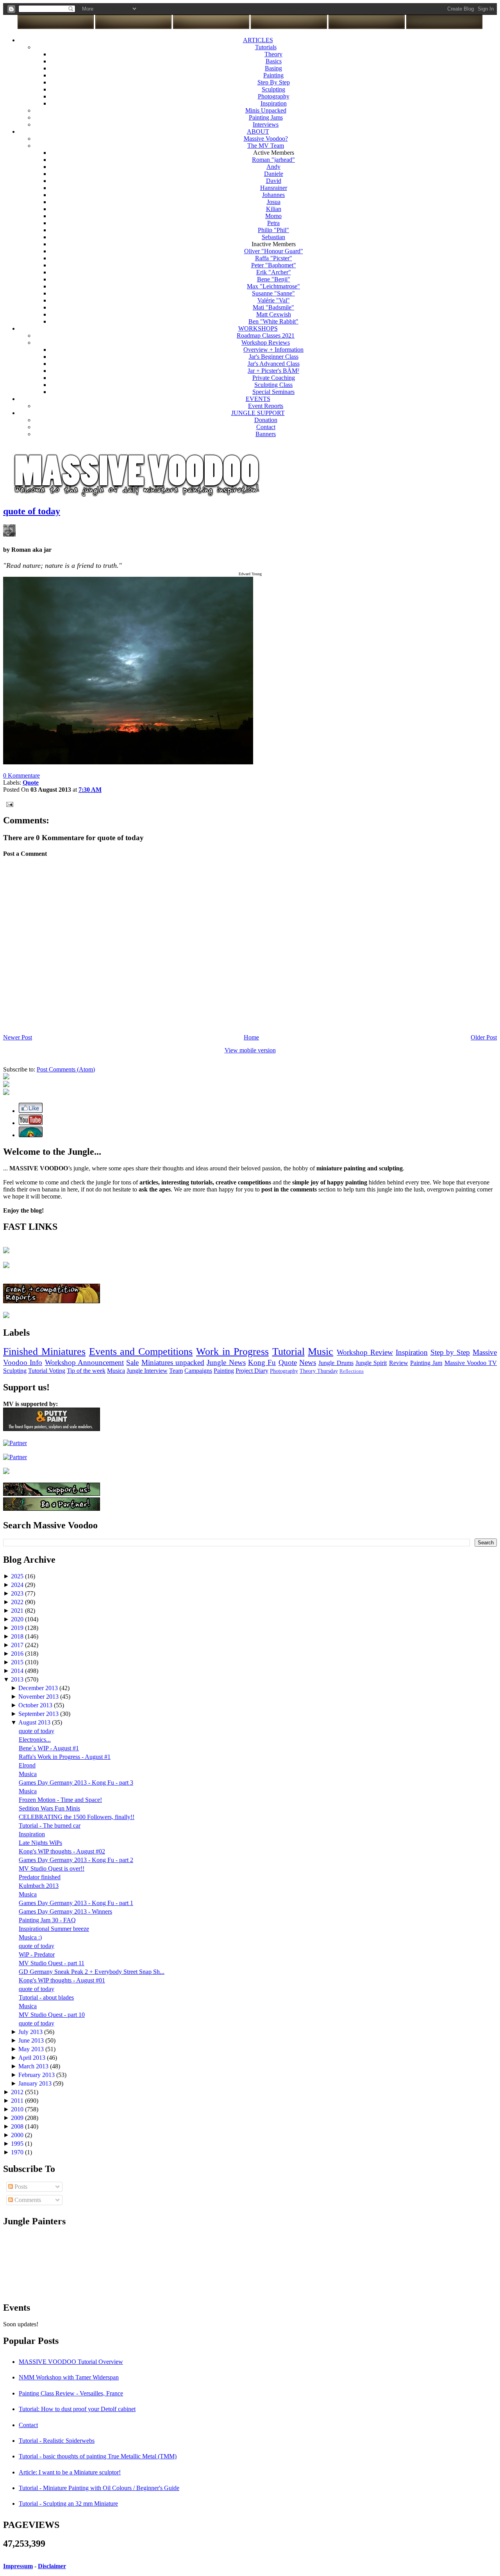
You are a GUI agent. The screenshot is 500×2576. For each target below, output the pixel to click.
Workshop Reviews (266, 343)
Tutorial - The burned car (50, 1826)
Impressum (18, 2566)
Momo (273, 216)
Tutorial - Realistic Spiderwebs (57, 2441)
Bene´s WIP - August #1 (49, 1748)
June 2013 (32, 2040)
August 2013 (35, 1722)
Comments (27, 2200)
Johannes (273, 195)
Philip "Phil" (273, 230)
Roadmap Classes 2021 (266, 335)
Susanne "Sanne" (273, 293)
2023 (18, 1593)
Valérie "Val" (274, 300)
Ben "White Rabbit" (273, 321)
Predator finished (40, 1877)
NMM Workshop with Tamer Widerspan (69, 2377)
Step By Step (274, 82)
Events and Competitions (141, 1352)
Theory (273, 54)
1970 (18, 2152)
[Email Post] (8, 804)
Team (176, 1371)
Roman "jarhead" (273, 160)
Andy (273, 167)
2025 (18, 1576)
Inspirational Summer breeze (54, 1929)
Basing (273, 68)
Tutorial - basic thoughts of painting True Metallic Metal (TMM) (98, 2456)
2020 (18, 1619)
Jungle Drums (336, 1363)
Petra (273, 223)
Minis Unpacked (266, 110)
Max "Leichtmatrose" (273, 286)
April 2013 (33, 2058)
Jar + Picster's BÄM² (273, 371)
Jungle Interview (147, 1371)
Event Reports (266, 406)
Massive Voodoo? (266, 139)
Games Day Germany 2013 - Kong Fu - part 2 (76, 1860)
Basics (274, 61)
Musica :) (30, 1937)
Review (399, 1363)
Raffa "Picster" (274, 258)
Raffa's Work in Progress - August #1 (65, 1757)
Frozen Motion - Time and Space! (60, 1800)
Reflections (352, 1371)
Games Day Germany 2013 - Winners (65, 1911)
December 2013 (39, 1688)
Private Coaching (274, 378)
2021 (18, 1611)
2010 (18, 2109)
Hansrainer (274, 188)
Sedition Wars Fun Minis (49, 1808)
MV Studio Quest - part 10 (52, 2015)
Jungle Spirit (371, 1363)
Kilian (274, 209)
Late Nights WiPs (40, 1843)
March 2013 (34, 2066)
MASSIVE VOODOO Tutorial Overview (71, 2362)
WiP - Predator (37, 1954)
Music (321, 1352)
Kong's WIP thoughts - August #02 (62, 1851)
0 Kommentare (21, 775)
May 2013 (32, 2049)
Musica (116, 1371)
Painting (273, 75)
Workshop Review (365, 1352)
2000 (18, 2135)
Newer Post (18, 1037)
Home (251, 1037)
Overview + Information (273, 350)
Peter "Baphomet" (274, 265)
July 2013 (31, 2032)
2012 (18, 2092)
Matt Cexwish (274, 314)
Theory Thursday (319, 1371)
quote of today (32, 511)
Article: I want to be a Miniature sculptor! (70, 2472)
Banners (266, 434)
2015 (18, 1662)
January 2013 (36, 2083)
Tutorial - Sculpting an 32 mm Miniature (68, 2504)
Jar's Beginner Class (274, 357)
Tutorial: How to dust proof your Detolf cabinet (77, 2409)
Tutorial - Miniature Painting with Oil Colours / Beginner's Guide (99, 2488)
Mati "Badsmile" (273, 307)
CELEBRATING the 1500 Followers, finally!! (77, 1817)
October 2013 (36, 1705)
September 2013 (39, 1714)
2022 (18, 1602)
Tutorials (266, 47)
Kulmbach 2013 (39, 1886)
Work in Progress (232, 1352)
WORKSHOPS (258, 328)
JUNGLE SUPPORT (258, 413)
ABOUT (258, 131)
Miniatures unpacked (173, 1362)
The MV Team (266, 146)
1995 (18, 2144)
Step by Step (450, 1352)
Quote (288, 1362)
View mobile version (250, 1050)
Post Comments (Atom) (66, 1069)
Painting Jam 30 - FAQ (47, 1920)
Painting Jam (426, 1363)
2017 (18, 1645)
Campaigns (198, 1371)
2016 (18, 1654)
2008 (18, 2126)
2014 (18, 1671)
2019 (18, 1628)
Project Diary (252, 1371)
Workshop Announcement (84, 1362)
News (308, 1362)
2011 (18, 2101)
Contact (266, 427)
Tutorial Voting (47, 1371)
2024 (18, 1585)
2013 (18, 1679)
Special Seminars (273, 392)
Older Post (484, 1037)
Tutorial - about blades (46, 1997)
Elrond (27, 1765)
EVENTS (258, 399)
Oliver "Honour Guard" (274, 251)
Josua (274, 202)
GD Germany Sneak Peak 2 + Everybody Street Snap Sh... (92, 1972)
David (274, 181)
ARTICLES (258, 40)
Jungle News (226, 1362)
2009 (18, 2118)
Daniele (274, 174)
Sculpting (273, 89)
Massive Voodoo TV (471, 1363)
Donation (266, 420)
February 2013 (37, 2075)
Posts (20, 2187)
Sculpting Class (273, 385)
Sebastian (273, 237)
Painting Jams (266, 117)
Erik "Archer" (274, 272)
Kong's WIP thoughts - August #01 (62, 1980)
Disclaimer (52, 2566)
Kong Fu (262, 1362)
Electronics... (35, 1740)
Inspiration (274, 103)
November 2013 (39, 1697)
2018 (18, 1636)
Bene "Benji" (274, 279)
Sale (132, 1362)
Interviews (266, 124)
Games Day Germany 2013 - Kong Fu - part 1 (76, 1903)
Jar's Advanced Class (274, 364)
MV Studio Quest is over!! (52, 1868)
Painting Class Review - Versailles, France (71, 2393)
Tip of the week (86, 1371)
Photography (274, 96)
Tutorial (288, 1352)
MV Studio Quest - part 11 (52, 1963)
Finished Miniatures (44, 1352)
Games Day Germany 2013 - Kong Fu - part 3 (76, 1783)
